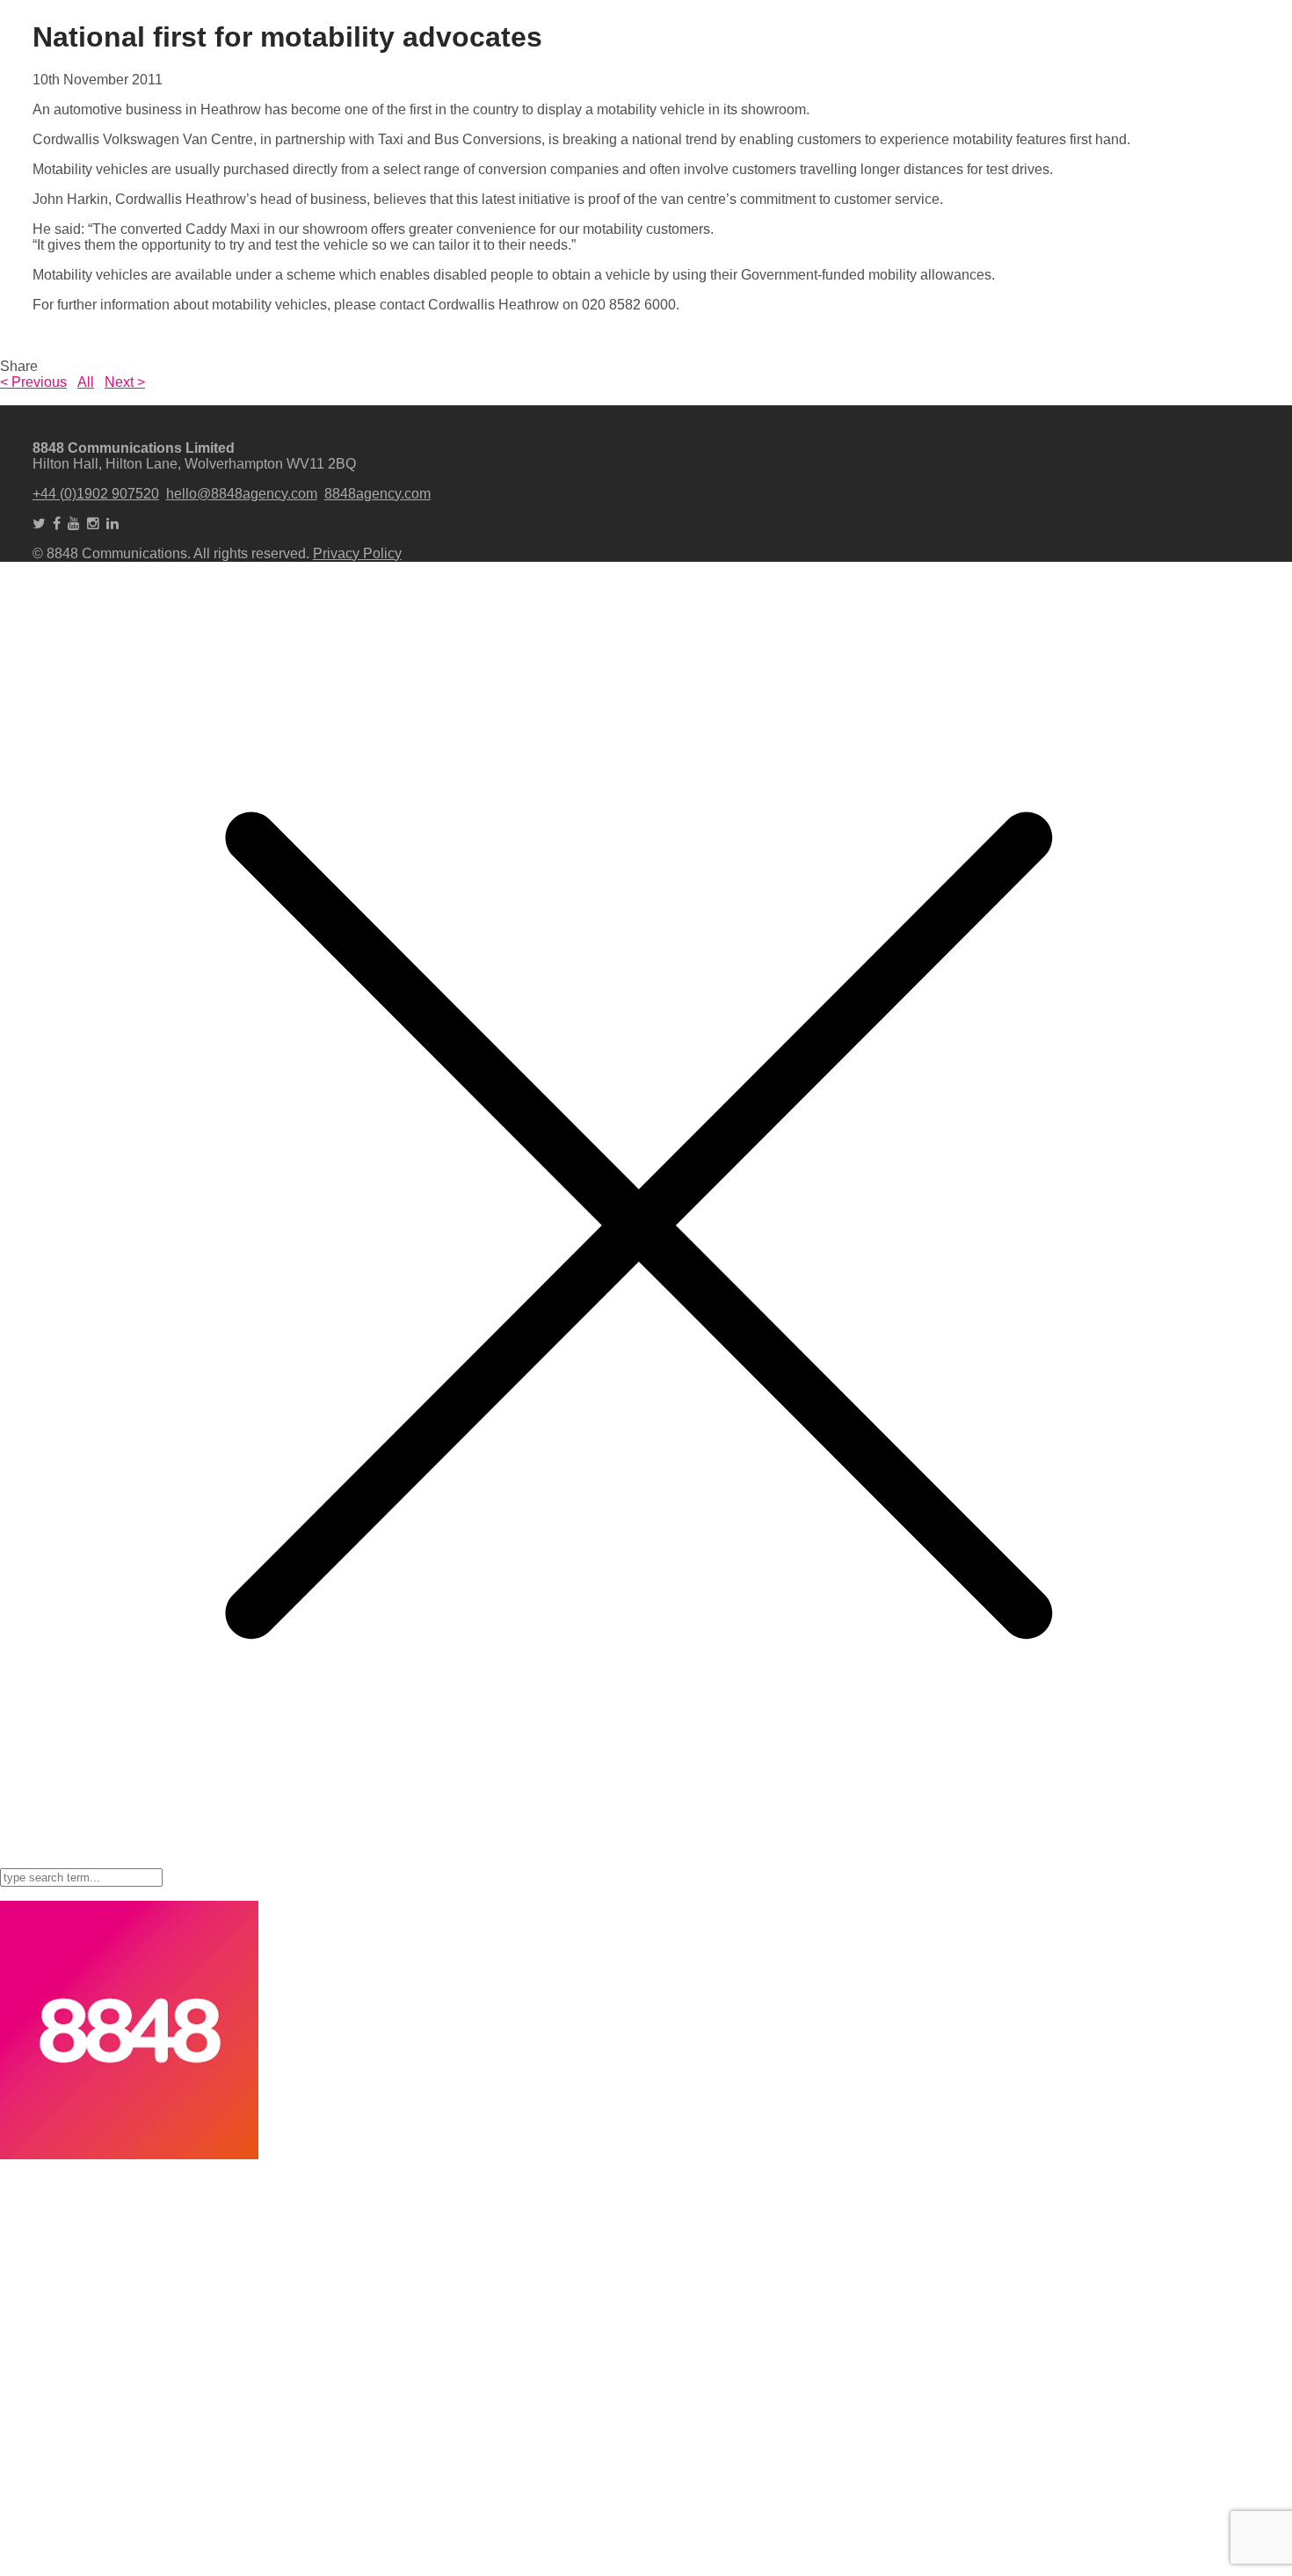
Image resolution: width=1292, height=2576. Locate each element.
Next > (125, 382)
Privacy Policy (357, 553)
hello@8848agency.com (242, 494)
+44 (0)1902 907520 (96, 494)
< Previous (33, 382)
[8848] (129, 2154)
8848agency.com (377, 494)
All (86, 382)
